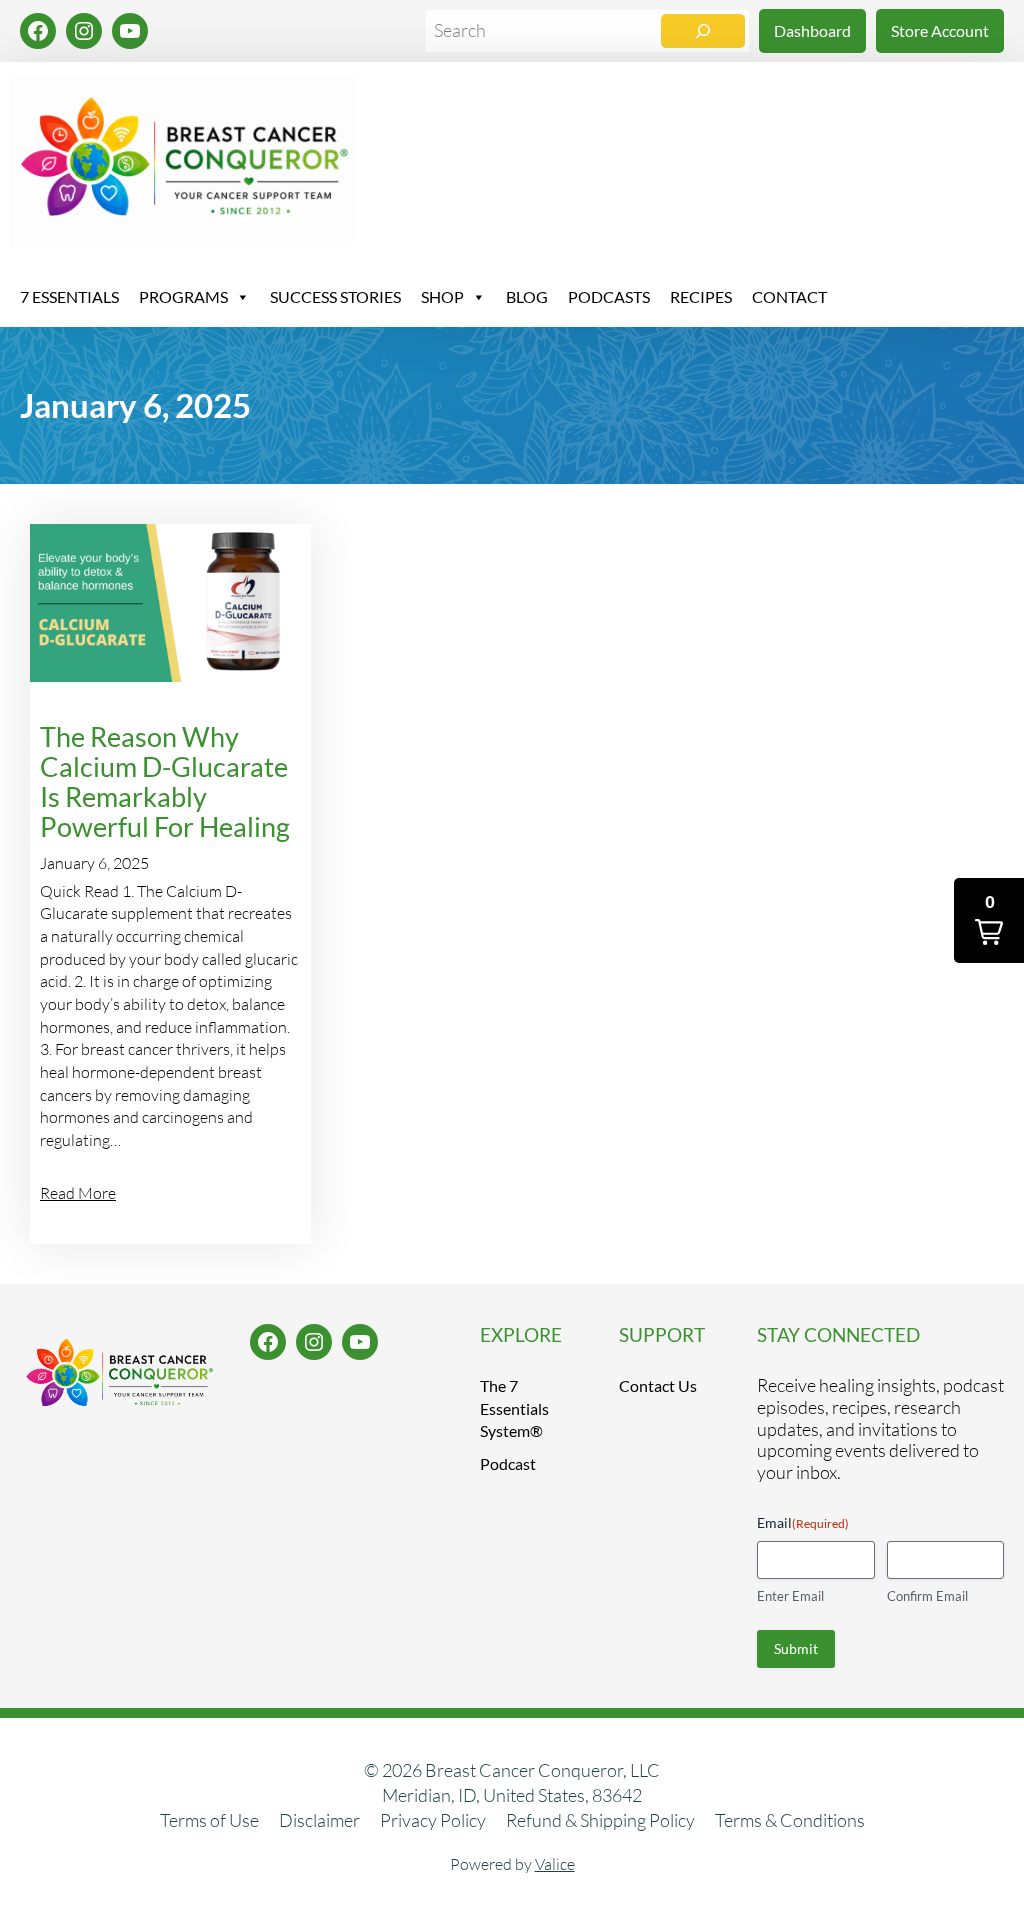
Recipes (701, 296)
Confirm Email (927, 1596)
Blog (527, 296)
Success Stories (335, 296)
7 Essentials (69, 296)
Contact (789, 296)
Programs (183, 296)
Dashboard (812, 30)
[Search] (703, 31)
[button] (989, 920)
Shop (442, 296)
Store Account (940, 30)
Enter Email (790, 1596)
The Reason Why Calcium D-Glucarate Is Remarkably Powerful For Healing (165, 782)
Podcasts (609, 296)
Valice (555, 1864)
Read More (78, 1193)
